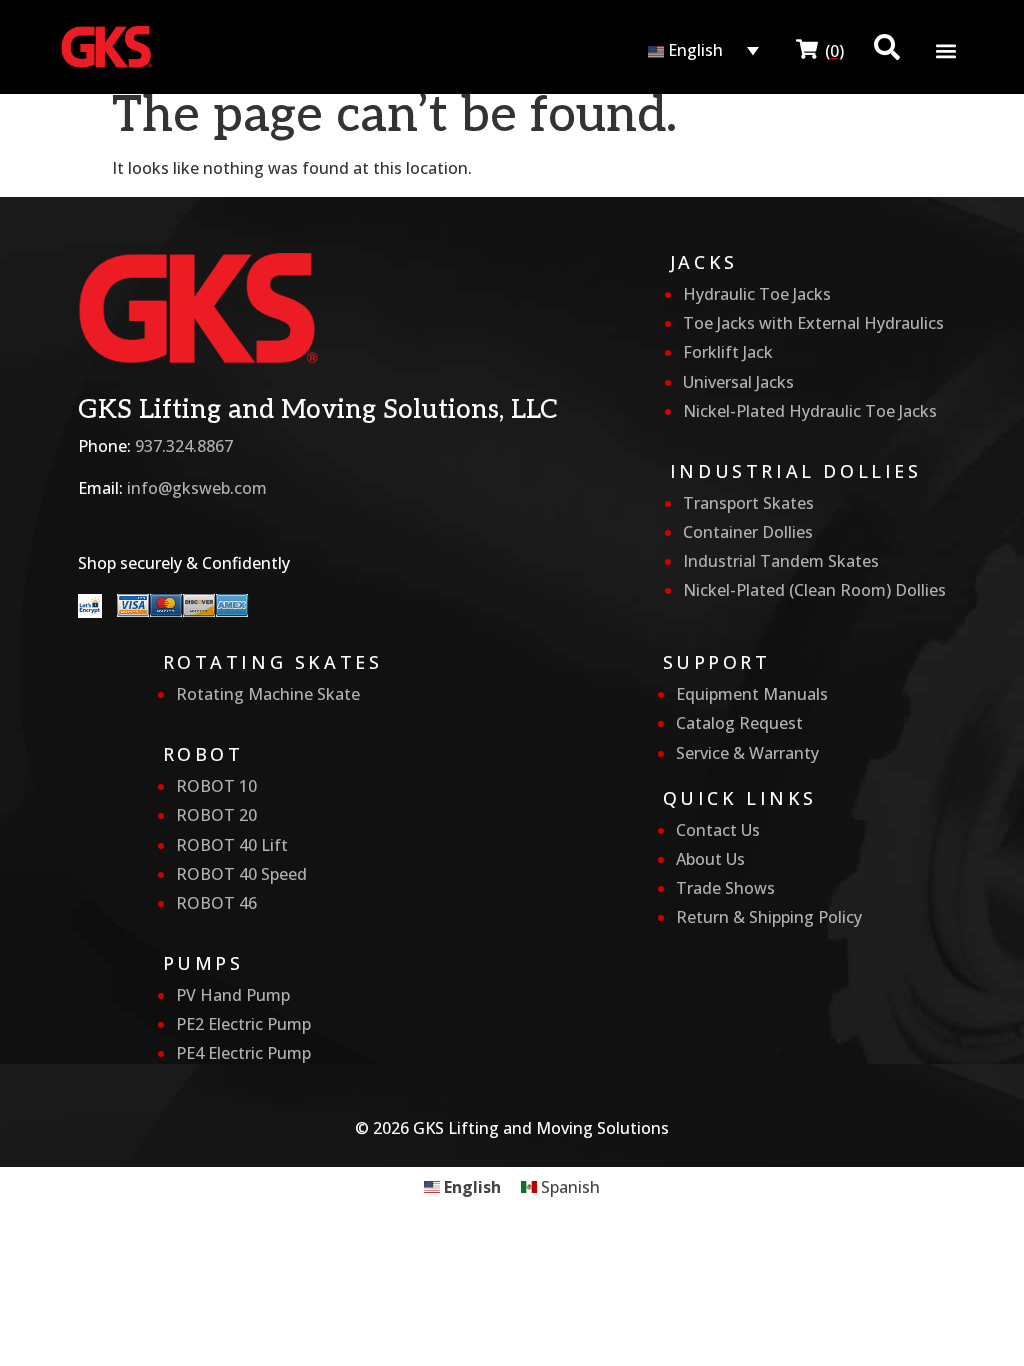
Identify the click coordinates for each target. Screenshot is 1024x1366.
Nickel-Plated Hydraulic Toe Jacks (810, 411)
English (693, 50)
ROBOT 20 (216, 815)
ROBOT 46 (216, 903)
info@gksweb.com (197, 488)
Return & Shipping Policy (769, 917)
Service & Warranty (747, 753)
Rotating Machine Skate (268, 694)
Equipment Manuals (752, 694)
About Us (710, 859)
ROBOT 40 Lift (232, 845)
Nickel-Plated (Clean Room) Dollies (814, 590)
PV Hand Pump (233, 995)
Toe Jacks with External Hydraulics (813, 323)
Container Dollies (748, 532)
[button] (946, 51)
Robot (203, 754)
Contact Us (718, 830)
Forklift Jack (728, 352)
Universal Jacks (738, 382)
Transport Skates (748, 503)
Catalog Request (739, 723)
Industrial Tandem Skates (781, 561)
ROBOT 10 (216, 786)
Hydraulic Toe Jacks (757, 294)
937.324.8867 (184, 446)
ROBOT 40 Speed (241, 874)
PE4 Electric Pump (243, 1053)
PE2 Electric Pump (243, 1024)
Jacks (704, 262)
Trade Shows (725, 888)
